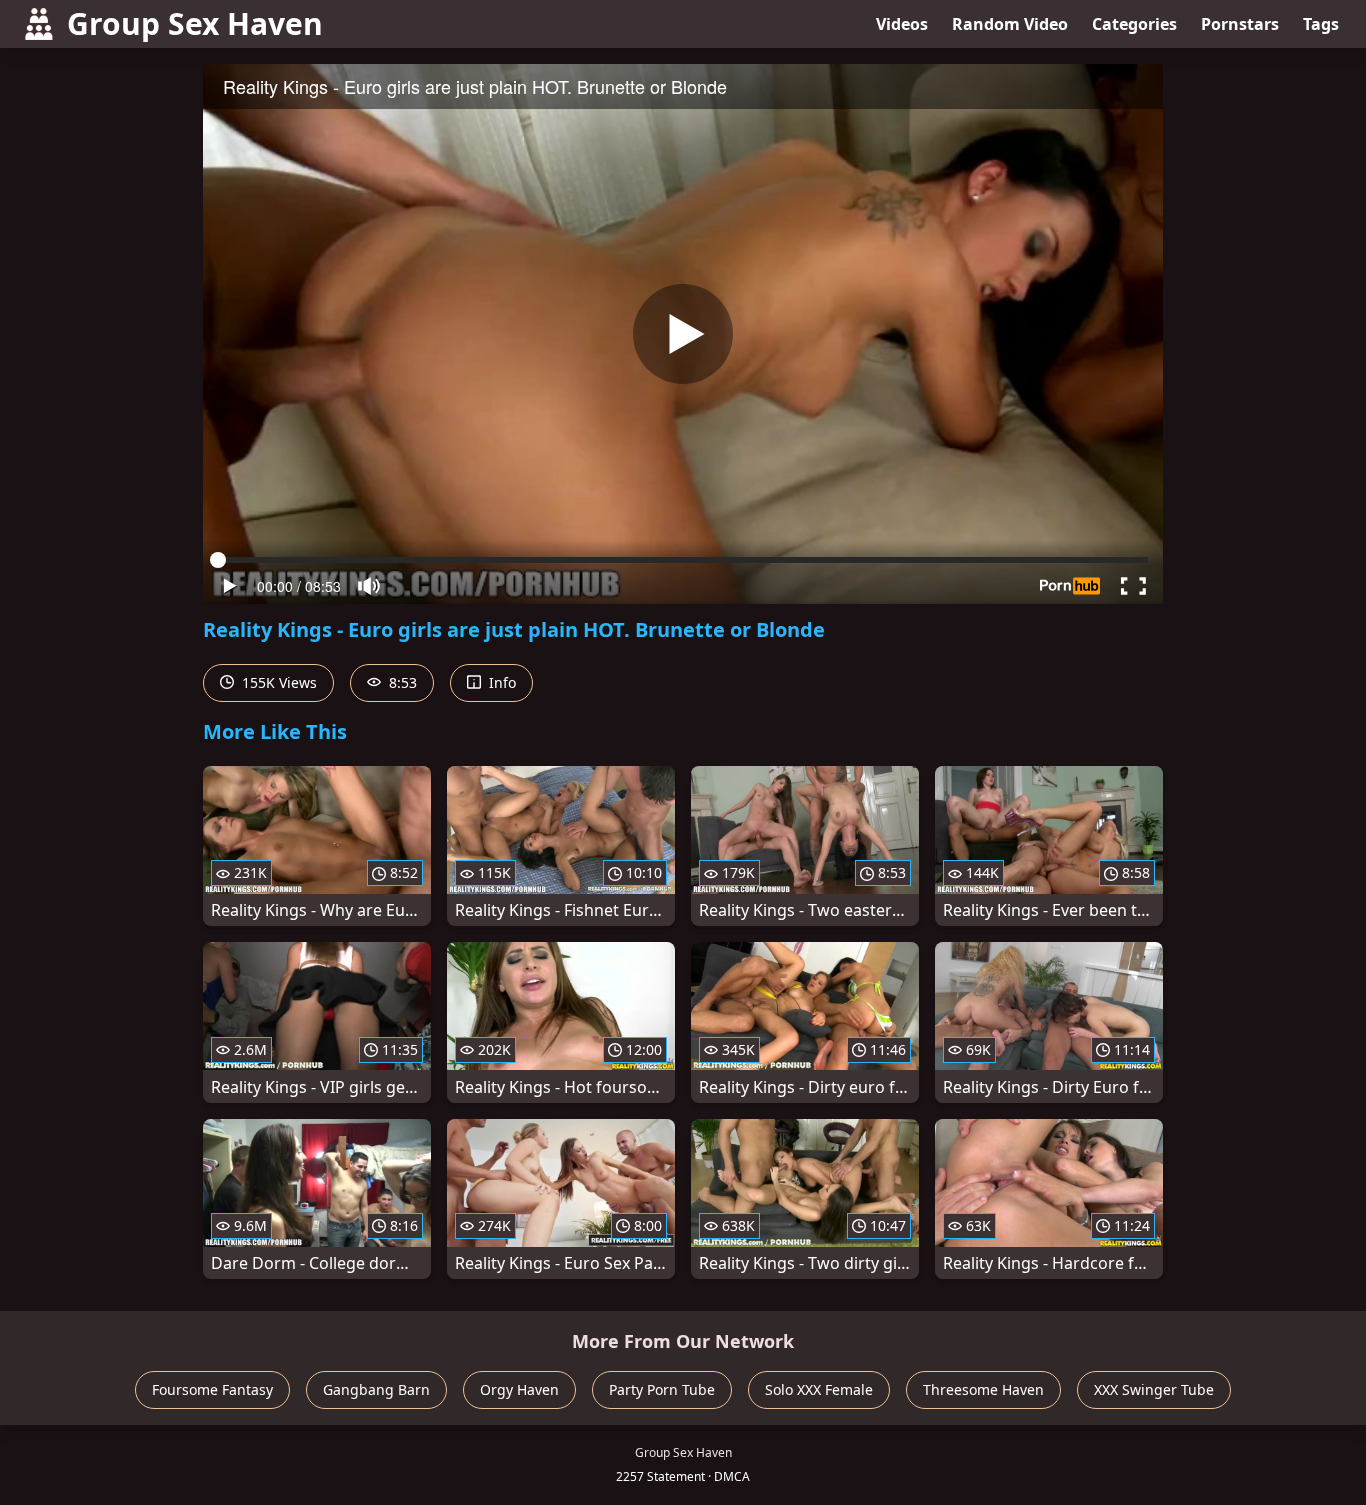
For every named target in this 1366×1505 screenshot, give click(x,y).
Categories (1134, 24)
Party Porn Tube (662, 1389)
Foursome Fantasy (212, 1389)
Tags (1321, 24)
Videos (902, 24)
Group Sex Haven (195, 23)
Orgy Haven (519, 1389)
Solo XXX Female (819, 1389)
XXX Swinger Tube (1154, 1389)
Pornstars (1240, 24)
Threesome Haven (983, 1389)
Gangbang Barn (376, 1389)
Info (500, 682)
